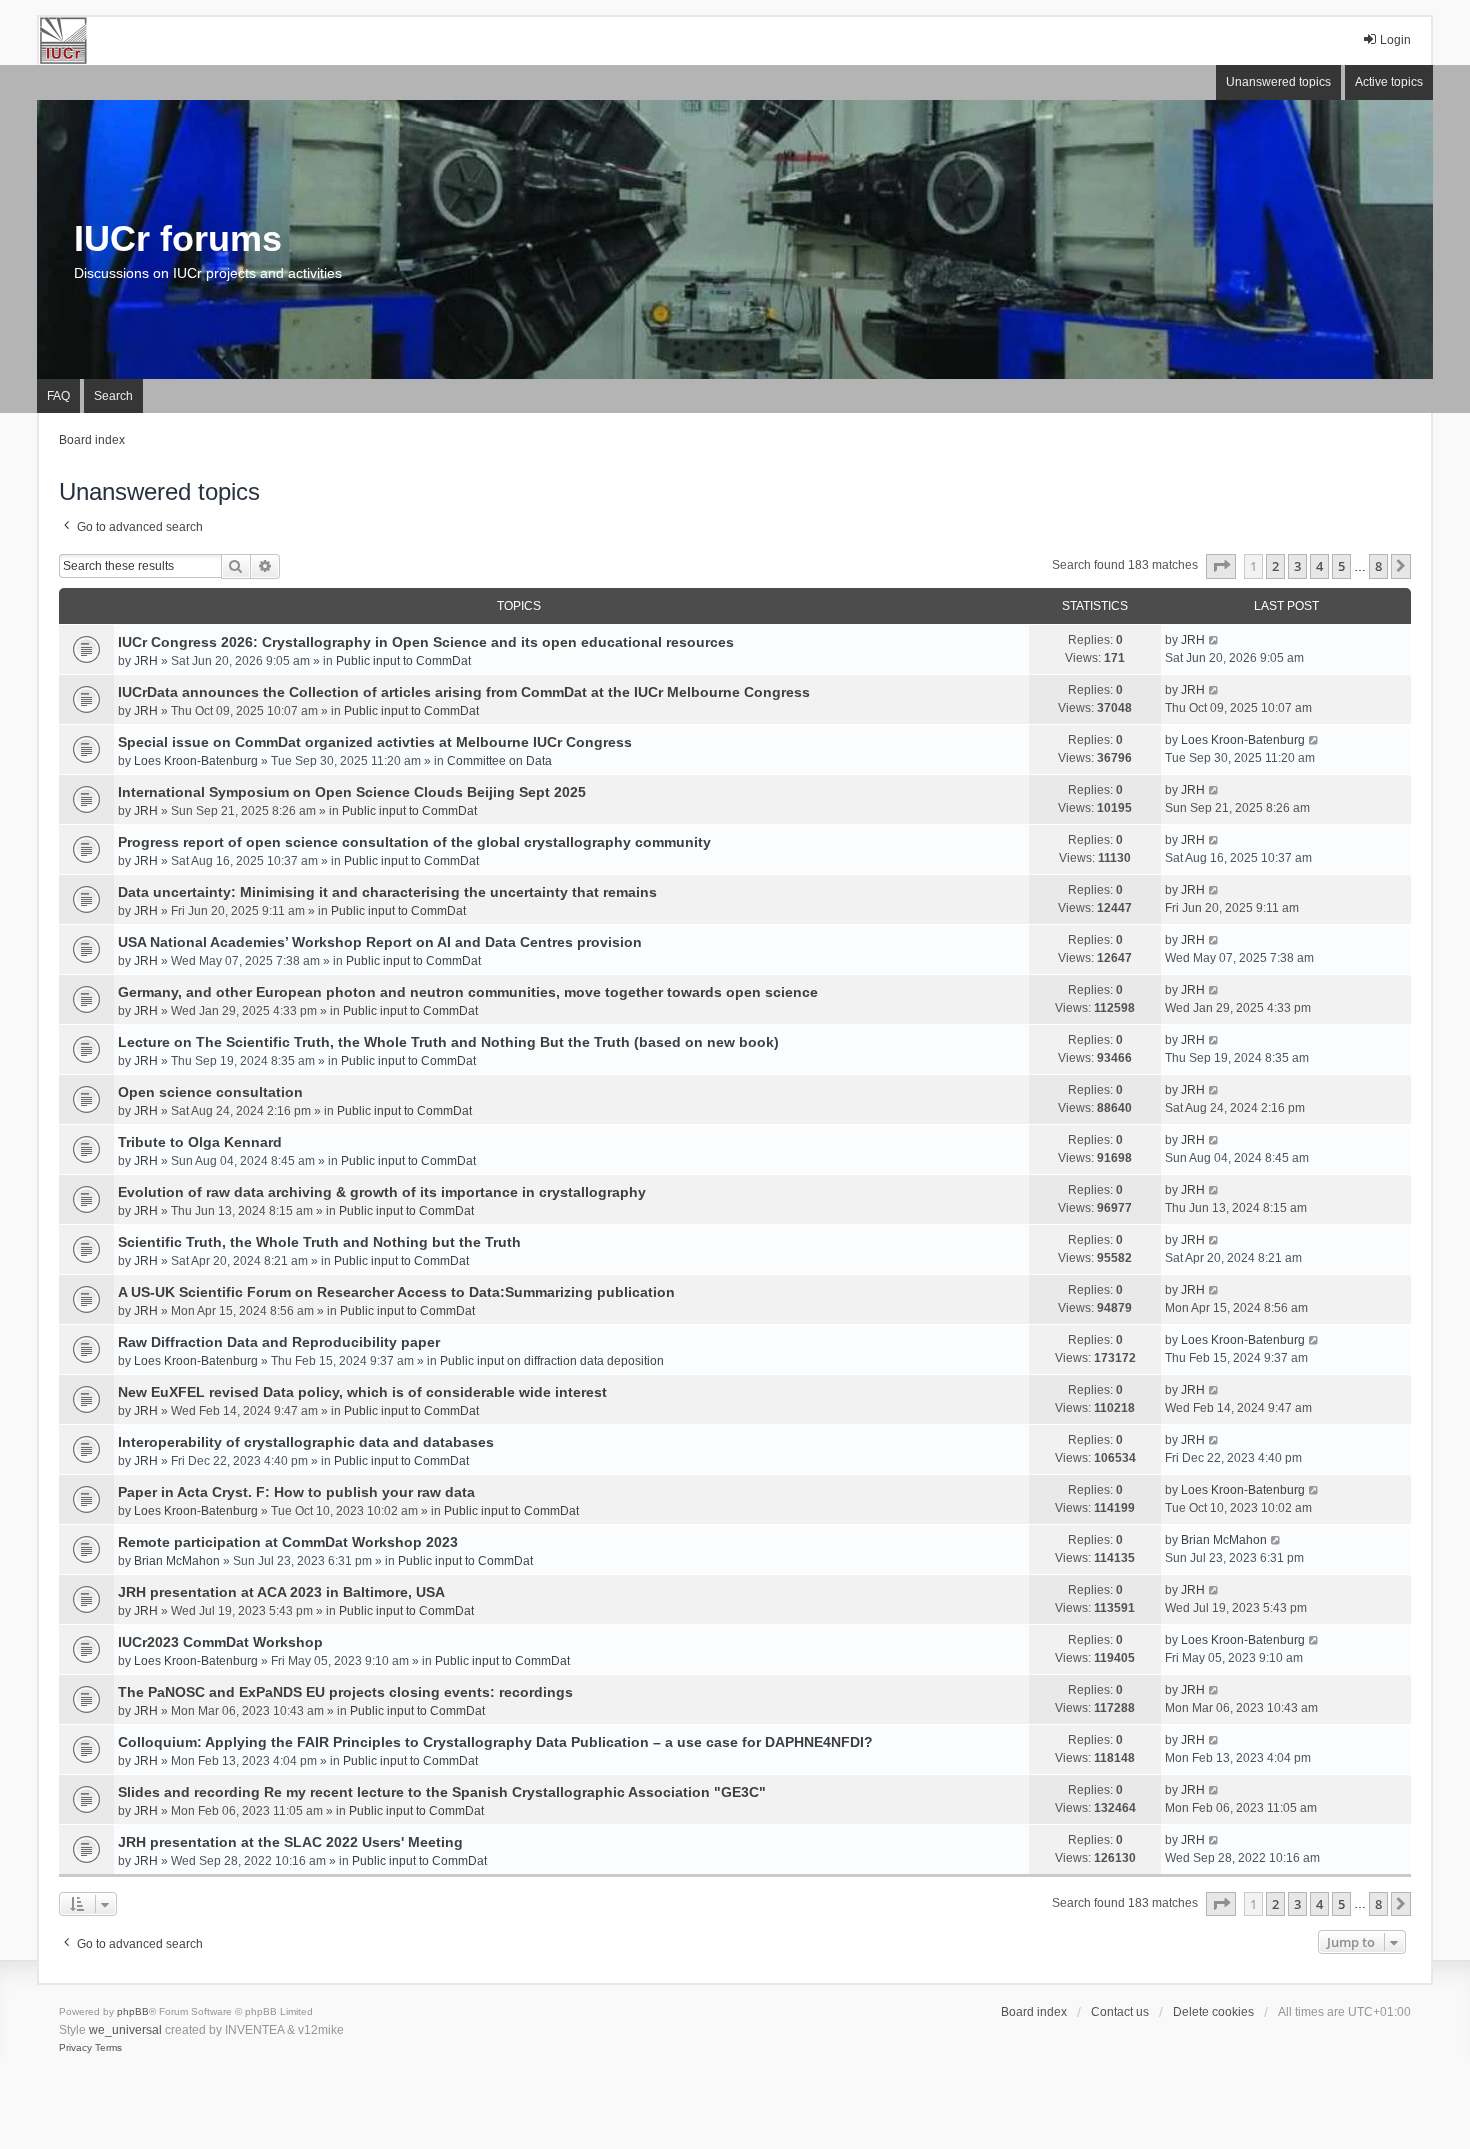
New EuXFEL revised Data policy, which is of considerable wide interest (362, 1392)
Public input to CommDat (403, 661)
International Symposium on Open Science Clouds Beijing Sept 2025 (352, 792)
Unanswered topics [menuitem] (1278, 82)
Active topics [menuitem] (1389, 82)
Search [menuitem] (113, 396)
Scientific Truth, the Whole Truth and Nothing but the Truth (319, 1242)
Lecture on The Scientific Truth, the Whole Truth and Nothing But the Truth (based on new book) (448, 1042)
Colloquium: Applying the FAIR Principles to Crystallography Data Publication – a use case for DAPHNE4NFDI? (495, 1742)
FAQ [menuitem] (58, 396)
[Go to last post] (1214, 640)
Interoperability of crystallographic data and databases (306, 1442)
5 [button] (1341, 566)
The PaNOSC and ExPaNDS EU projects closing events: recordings (345, 1692)
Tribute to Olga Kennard (200, 1142)
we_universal (125, 2030)
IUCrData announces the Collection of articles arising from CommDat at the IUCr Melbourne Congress (464, 692)
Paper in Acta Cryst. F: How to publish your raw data (296, 1492)
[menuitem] (75, 2048)
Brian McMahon (177, 1561)
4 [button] (1319, 566)
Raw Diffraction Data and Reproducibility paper (279, 1342)
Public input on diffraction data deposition (552, 1361)
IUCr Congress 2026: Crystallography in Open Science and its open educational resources (426, 642)
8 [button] (1378, 566)
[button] (1221, 566)
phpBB (133, 2011)
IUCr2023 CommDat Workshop (220, 1642)
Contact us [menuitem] (1120, 2012)
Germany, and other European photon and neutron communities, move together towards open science (468, 992)
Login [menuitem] (1395, 40)
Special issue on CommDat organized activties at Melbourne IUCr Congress (375, 742)
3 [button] (1297, 566)
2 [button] (1275, 566)
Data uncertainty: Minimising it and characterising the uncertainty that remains (387, 892)
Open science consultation (210, 1092)
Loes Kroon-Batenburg (196, 761)
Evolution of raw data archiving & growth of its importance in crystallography (382, 1192)
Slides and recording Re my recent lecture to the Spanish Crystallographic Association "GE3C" (442, 1792)
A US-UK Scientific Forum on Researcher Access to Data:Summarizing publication (396, 1292)
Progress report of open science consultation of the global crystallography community (414, 842)
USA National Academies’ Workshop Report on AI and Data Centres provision (380, 942)
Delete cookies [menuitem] (1213, 2012)
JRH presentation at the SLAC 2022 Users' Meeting (290, 1842)
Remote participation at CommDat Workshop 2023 (288, 1542)
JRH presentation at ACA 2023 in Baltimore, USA (281, 1592)
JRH (146, 661)
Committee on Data (499, 761)
